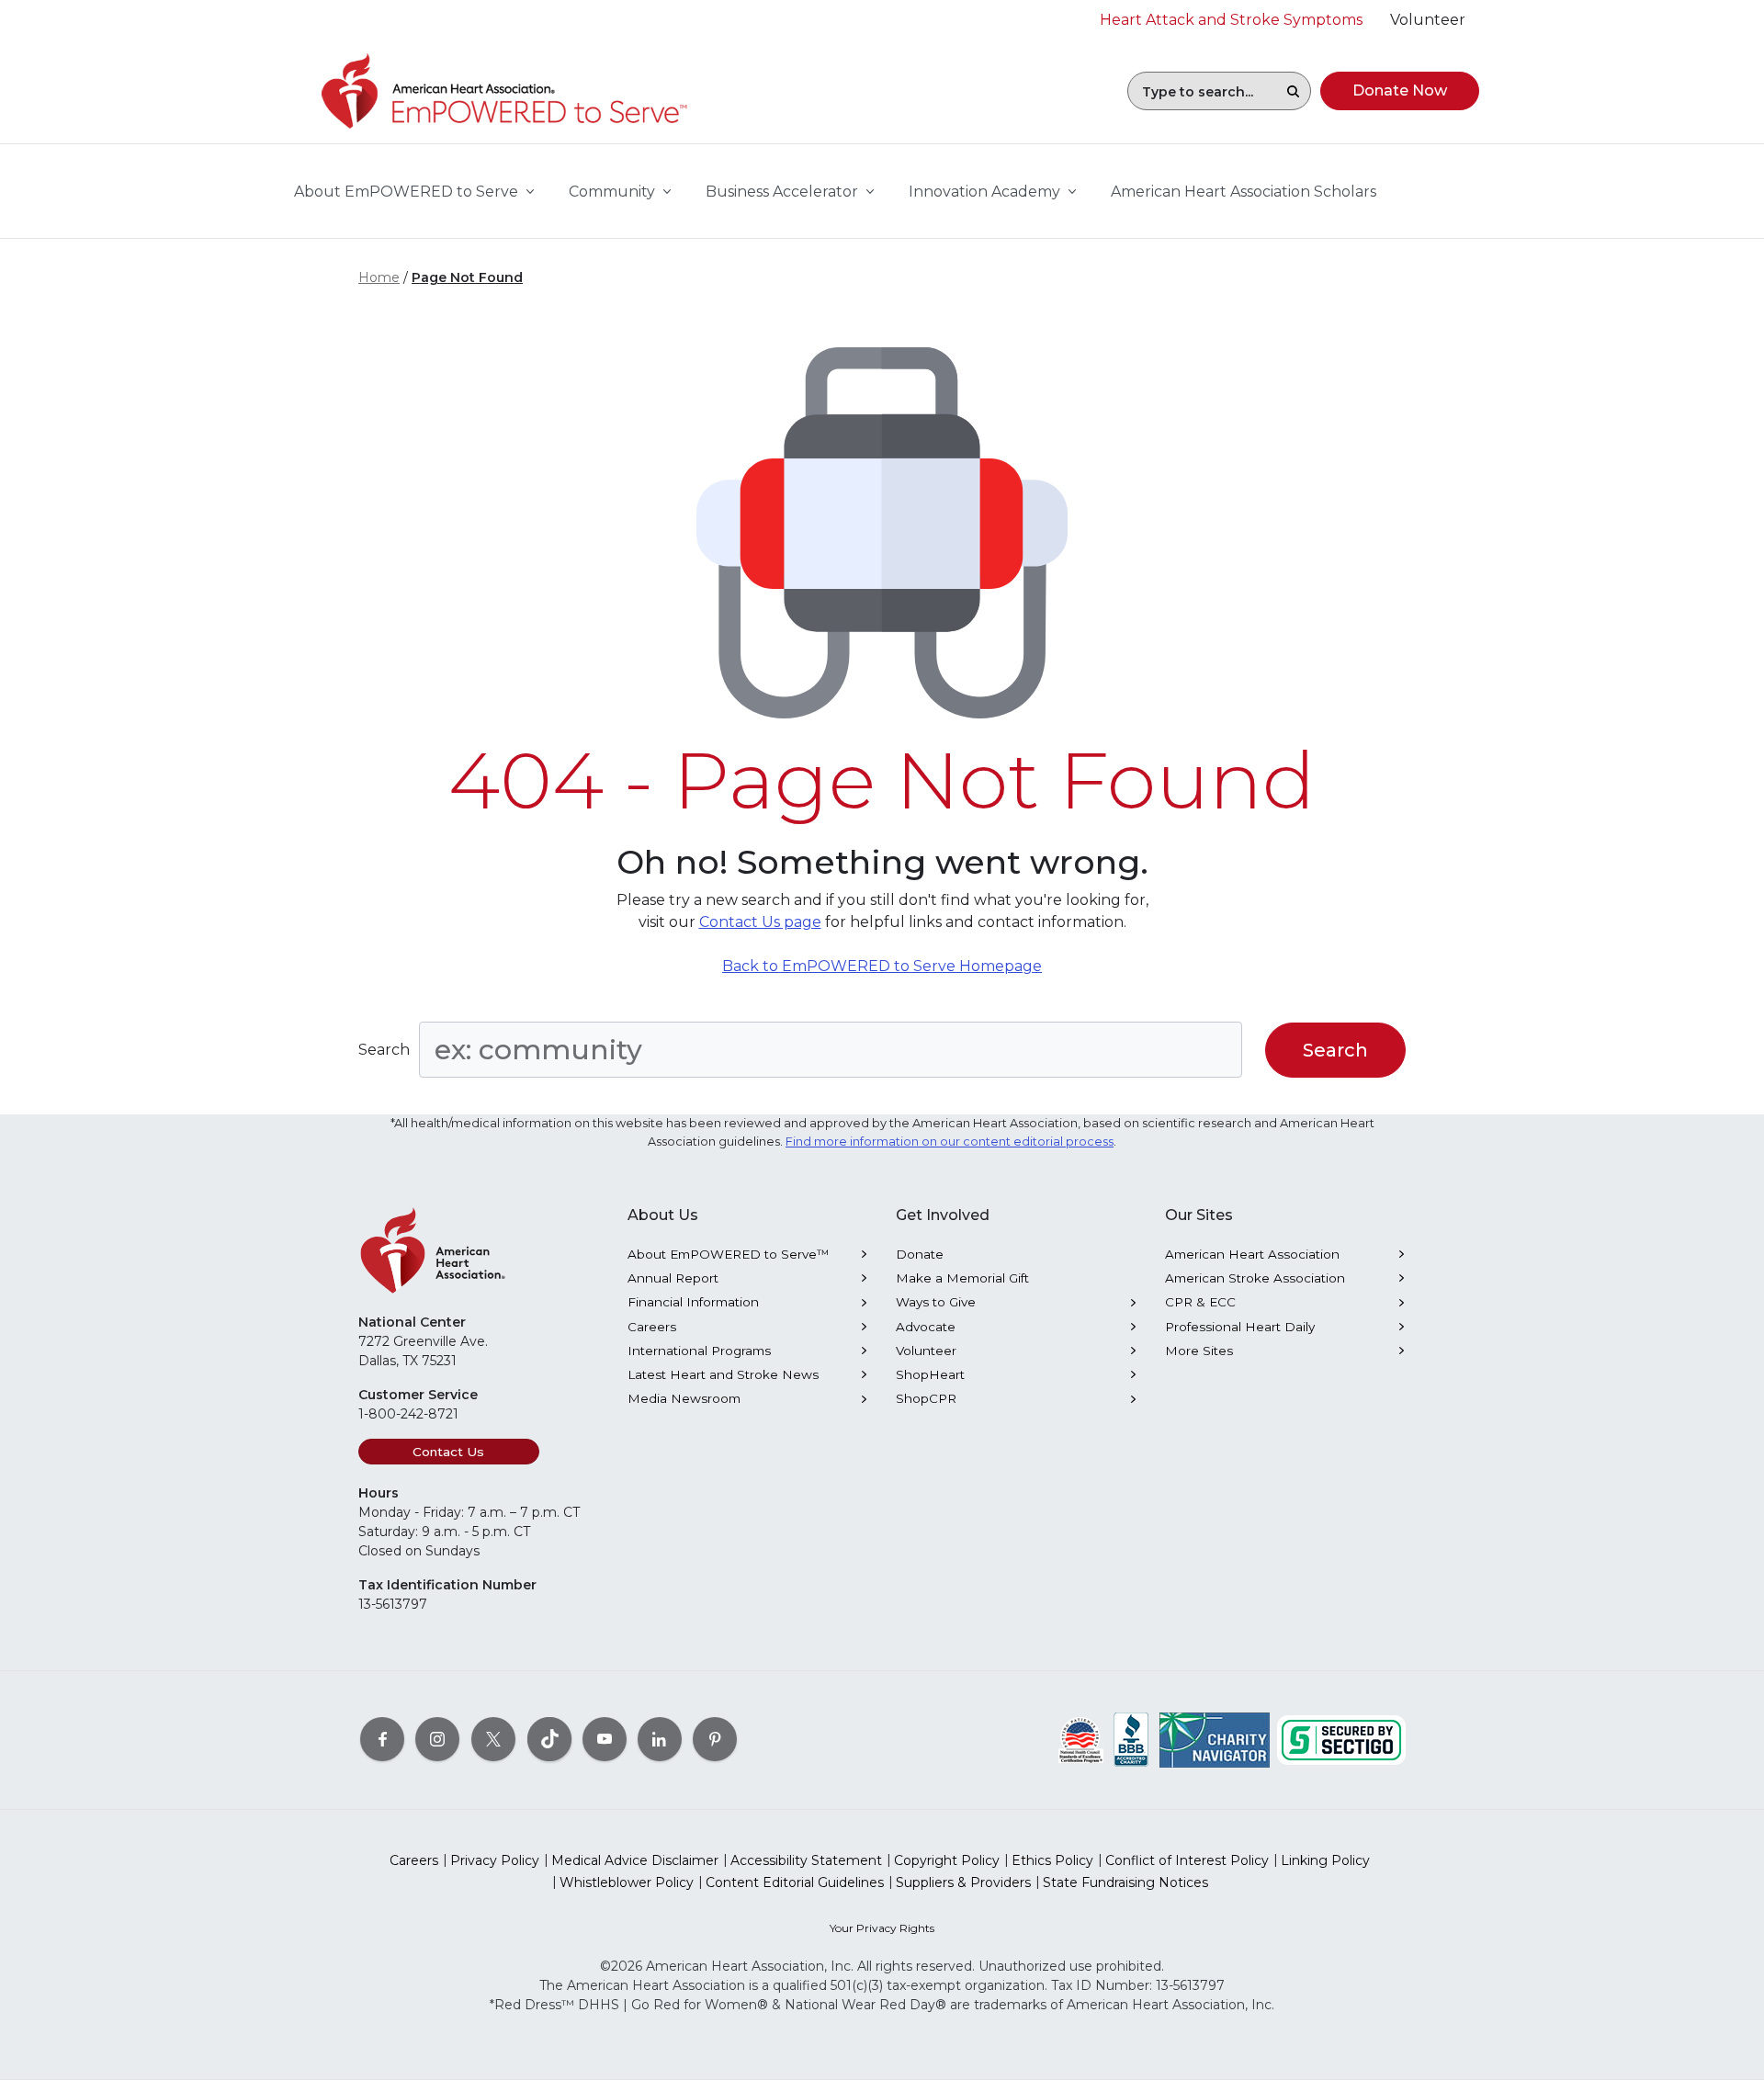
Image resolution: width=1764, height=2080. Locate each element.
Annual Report (673, 1278)
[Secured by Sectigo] (1341, 1739)
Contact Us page (760, 922)
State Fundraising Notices (1125, 1882)
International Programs (699, 1351)
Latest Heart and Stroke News (723, 1374)
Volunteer (926, 1351)
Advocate (926, 1327)
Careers (652, 1327)
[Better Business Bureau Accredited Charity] (1131, 1739)
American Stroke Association (1255, 1278)
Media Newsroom (684, 1398)
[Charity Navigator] (1215, 1739)
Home (379, 277)
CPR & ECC (1200, 1302)
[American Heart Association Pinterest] (715, 1739)
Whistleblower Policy (627, 1882)
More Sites (1199, 1351)
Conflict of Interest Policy (1187, 1860)
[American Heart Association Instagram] (437, 1739)
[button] (1293, 91)
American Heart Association (1252, 1254)
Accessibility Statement (806, 1860)
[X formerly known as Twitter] (493, 1739)
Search (384, 1050)
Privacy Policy (495, 1860)
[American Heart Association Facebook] (382, 1739)
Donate (920, 1254)
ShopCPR (926, 1398)
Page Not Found (467, 277)
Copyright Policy (947, 1860)
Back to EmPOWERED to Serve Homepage (882, 966)
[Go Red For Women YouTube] (605, 1739)
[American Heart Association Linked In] (660, 1739)
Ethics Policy (1052, 1860)
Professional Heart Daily (1240, 1327)
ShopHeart (930, 1374)
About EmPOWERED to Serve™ (729, 1254)
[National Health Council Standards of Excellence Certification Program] (1081, 1739)
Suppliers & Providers (963, 1882)
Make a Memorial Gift (962, 1278)
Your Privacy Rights (882, 1928)
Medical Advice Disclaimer (635, 1860)
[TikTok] (549, 1739)
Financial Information (693, 1302)
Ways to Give (936, 1302)
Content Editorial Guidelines (795, 1882)
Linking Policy (1325, 1860)
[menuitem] (1244, 192)
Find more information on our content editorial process (950, 1142)
